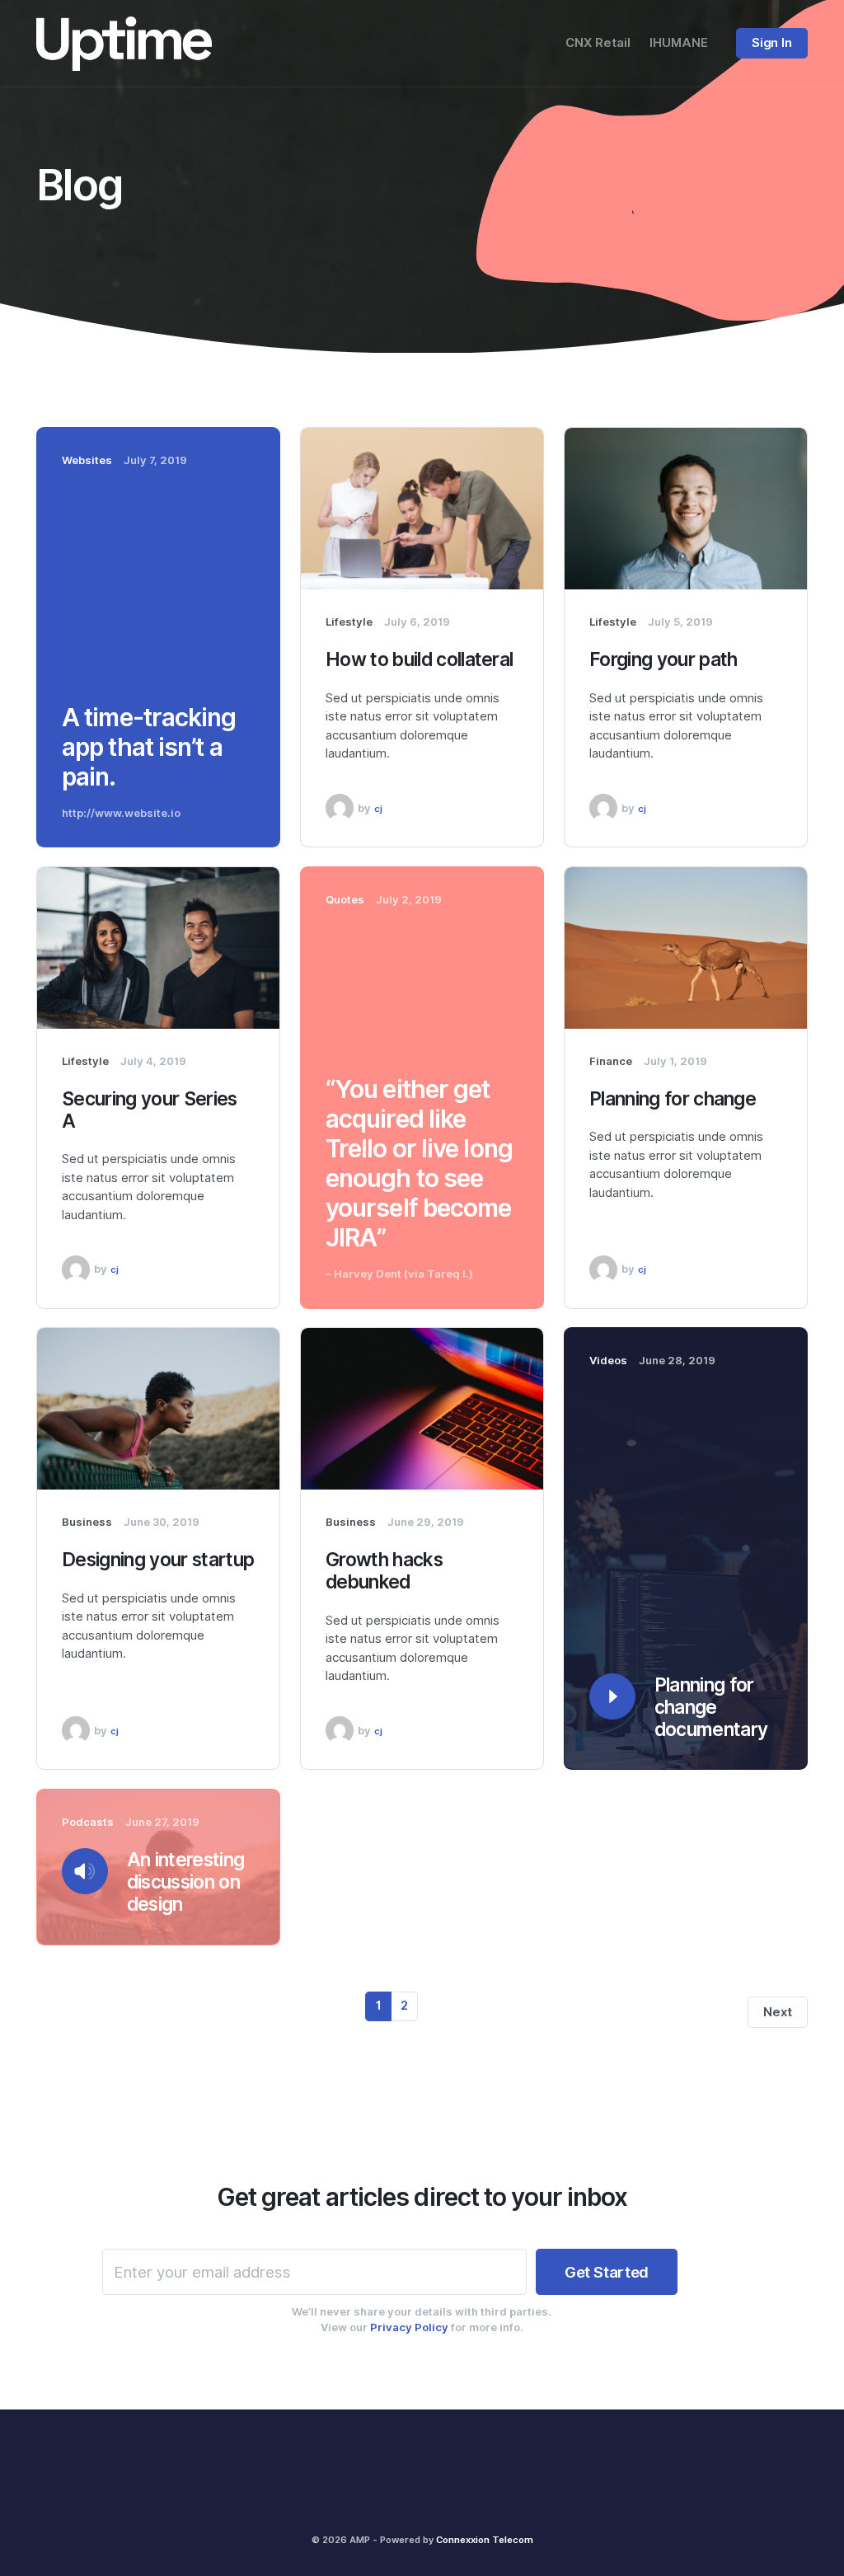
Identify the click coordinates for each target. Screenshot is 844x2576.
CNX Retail (598, 43)
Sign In (771, 43)
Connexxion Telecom (485, 2540)
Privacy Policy (409, 2327)
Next (777, 2012)
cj (378, 809)
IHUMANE (679, 43)
